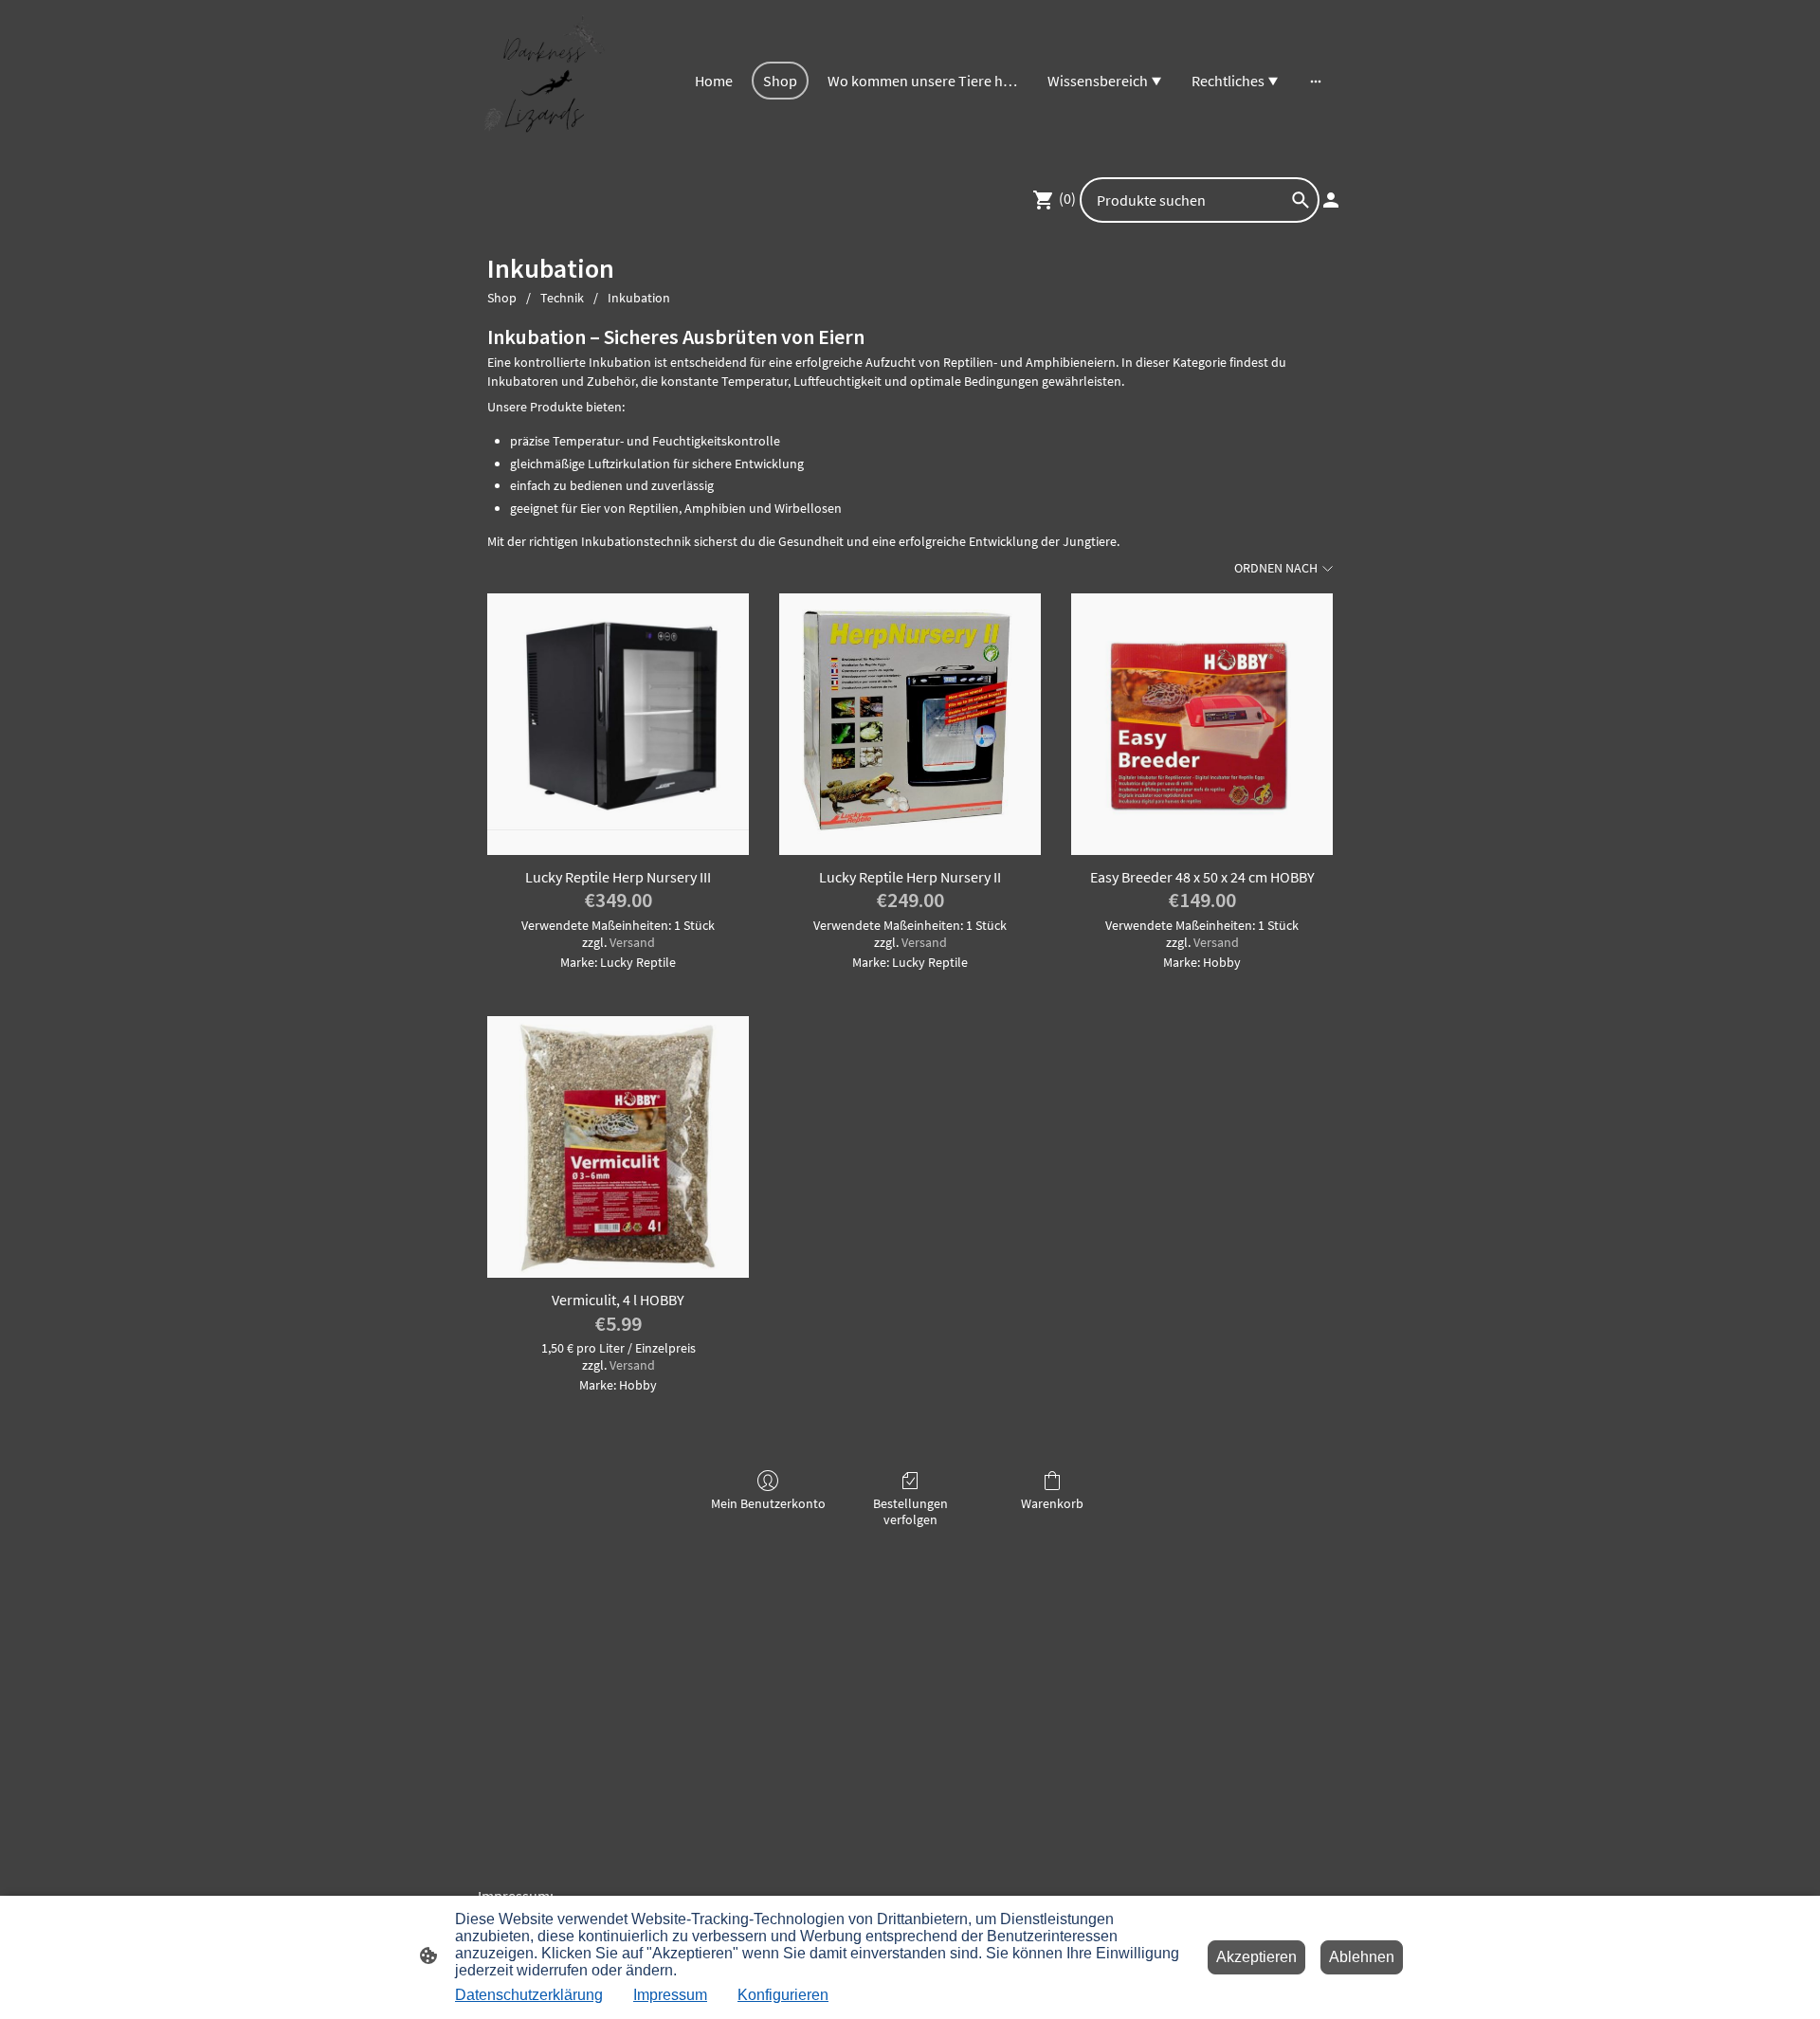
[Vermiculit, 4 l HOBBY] (618, 1147)
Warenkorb (1052, 1503)
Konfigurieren (783, 1995)
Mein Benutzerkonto (768, 1503)
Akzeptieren (1256, 1957)
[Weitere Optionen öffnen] (1316, 81)
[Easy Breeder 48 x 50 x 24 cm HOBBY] (1202, 724)
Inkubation (639, 298)
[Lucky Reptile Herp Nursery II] (910, 724)
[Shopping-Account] (1331, 200)
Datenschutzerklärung (529, 1995)
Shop (502, 298)
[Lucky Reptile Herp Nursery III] (618, 724)
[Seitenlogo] (544, 81)
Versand (632, 942)
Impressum (670, 1995)
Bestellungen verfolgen (910, 1511)
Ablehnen (1362, 1957)
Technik (562, 298)
